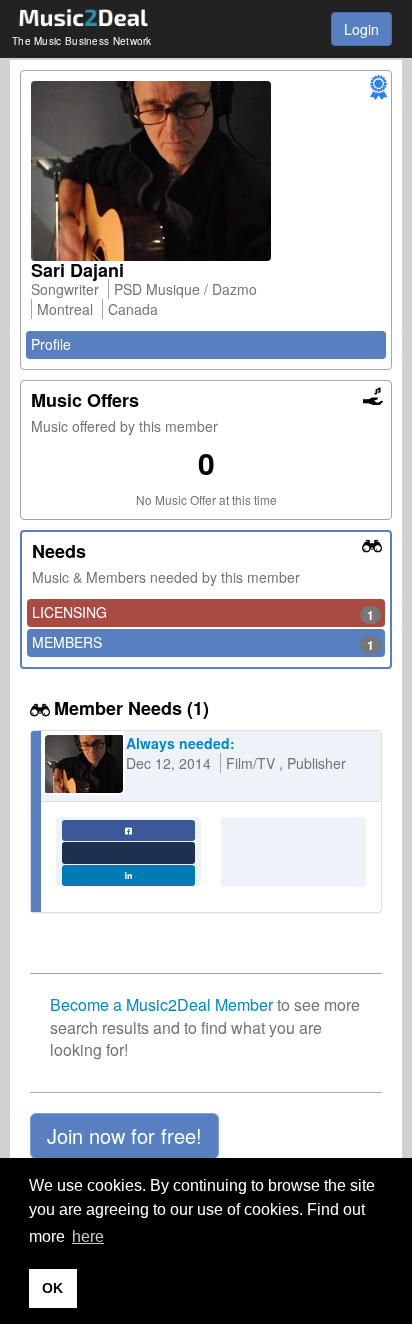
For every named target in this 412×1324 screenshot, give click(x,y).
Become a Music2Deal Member (161, 1004)
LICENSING (203, 613)
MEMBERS (203, 643)
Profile (51, 344)
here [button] (88, 1236)
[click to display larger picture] (206, 171)
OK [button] (52, 1288)
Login (361, 29)
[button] (124, 1136)
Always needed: (180, 743)
